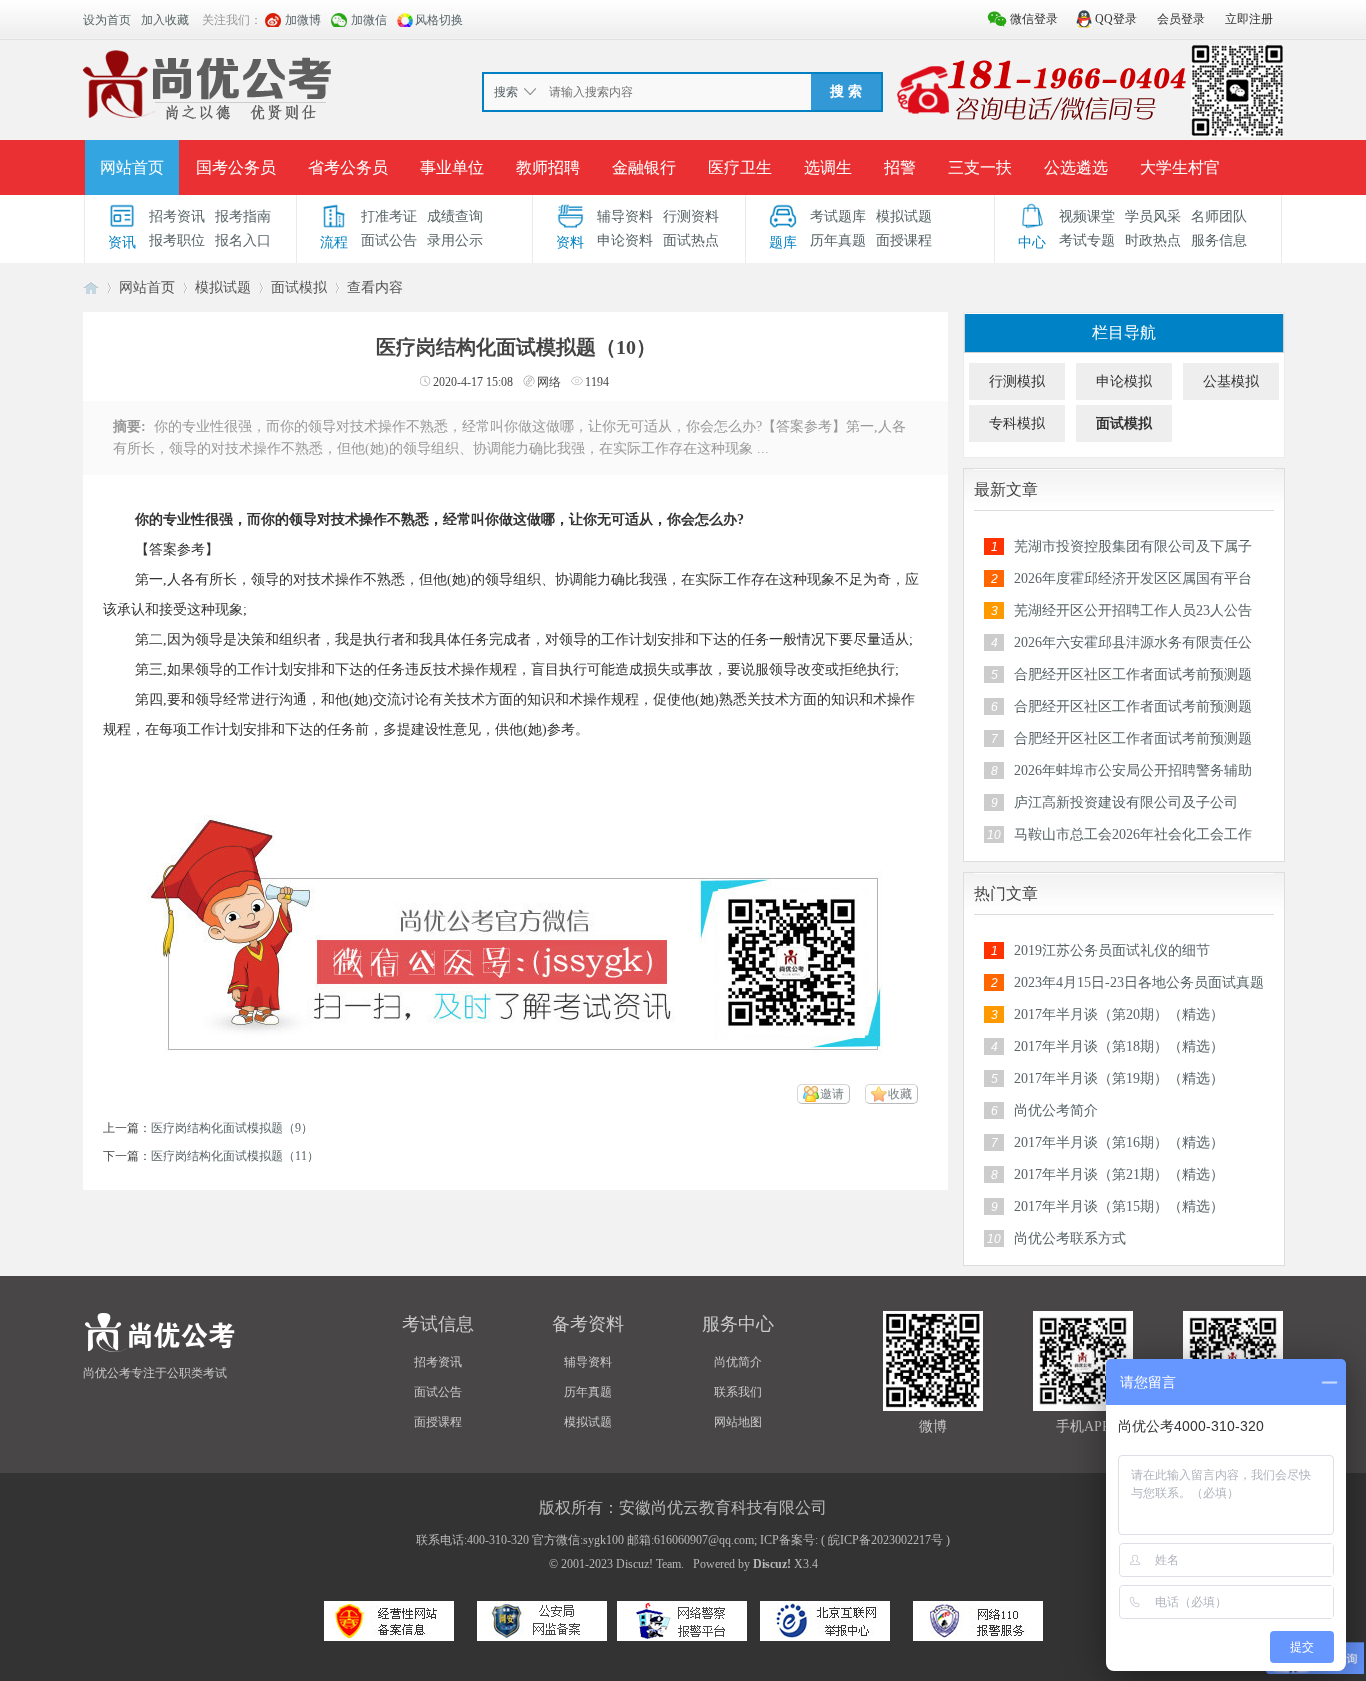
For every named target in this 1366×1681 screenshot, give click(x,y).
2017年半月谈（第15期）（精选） (1119, 1206)
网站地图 (738, 1422)
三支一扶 (980, 167)
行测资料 (691, 216)
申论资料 (625, 240)
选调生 (828, 167)
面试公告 (389, 240)
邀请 (832, 1094)
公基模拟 (1231, 381)
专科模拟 (1017, 423)
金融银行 (644, 167)
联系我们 (738, 1392)
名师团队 (1219, 216)
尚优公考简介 (1056, 1110)
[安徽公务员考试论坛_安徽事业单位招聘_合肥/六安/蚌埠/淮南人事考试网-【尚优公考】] (212, 89)
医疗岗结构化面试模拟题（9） (232, 1128)
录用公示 (455, 240)
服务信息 (1219, 240)
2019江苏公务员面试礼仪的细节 (1112, 950)
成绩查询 (455, 216)
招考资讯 (177, 216)
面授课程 (904, 240)
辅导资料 (625, 216)
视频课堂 (1087, 216)
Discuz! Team (648, 1564)
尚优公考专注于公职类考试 (155, 1373)
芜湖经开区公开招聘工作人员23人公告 (1133, 610)
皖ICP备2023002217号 (885, 1540)
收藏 (900, 1094)
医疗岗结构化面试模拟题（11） (235, 1156)
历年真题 (838, 240)
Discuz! (772, 1564)
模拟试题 (904, 216)
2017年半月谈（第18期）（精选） (1119, 1046)
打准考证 (389, 216)
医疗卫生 (740, 167)
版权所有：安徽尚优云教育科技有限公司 (683, 1507)
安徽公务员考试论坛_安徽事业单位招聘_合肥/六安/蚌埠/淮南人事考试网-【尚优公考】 (91, 287)
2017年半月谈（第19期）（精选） (1119, 1078)
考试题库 (838, 216)
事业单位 (452, 167)
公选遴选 (1076, 167)
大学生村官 (1180, 167)
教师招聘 (548, 167)
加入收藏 (165, 20)
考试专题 (1087, 240)
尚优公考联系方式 (1070, 1238)
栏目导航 (1124, 332)
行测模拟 (1017, 381)
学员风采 (1153, 216)
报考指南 (243, 216)
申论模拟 (1124, 381)
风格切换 (439, 20)
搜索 (506, 92)
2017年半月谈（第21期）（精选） (1119, 1174)
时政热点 (1153, 240)
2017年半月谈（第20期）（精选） (1119, 1014)
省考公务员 (348, 167)
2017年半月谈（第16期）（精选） (1119, 1142)
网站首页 (132, 167)
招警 (900, 167)
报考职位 (177, 240)
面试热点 (691, 240)
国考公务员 (236, 167)
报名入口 (243, 240)
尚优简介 (738, 1362)
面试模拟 (299, 287)
